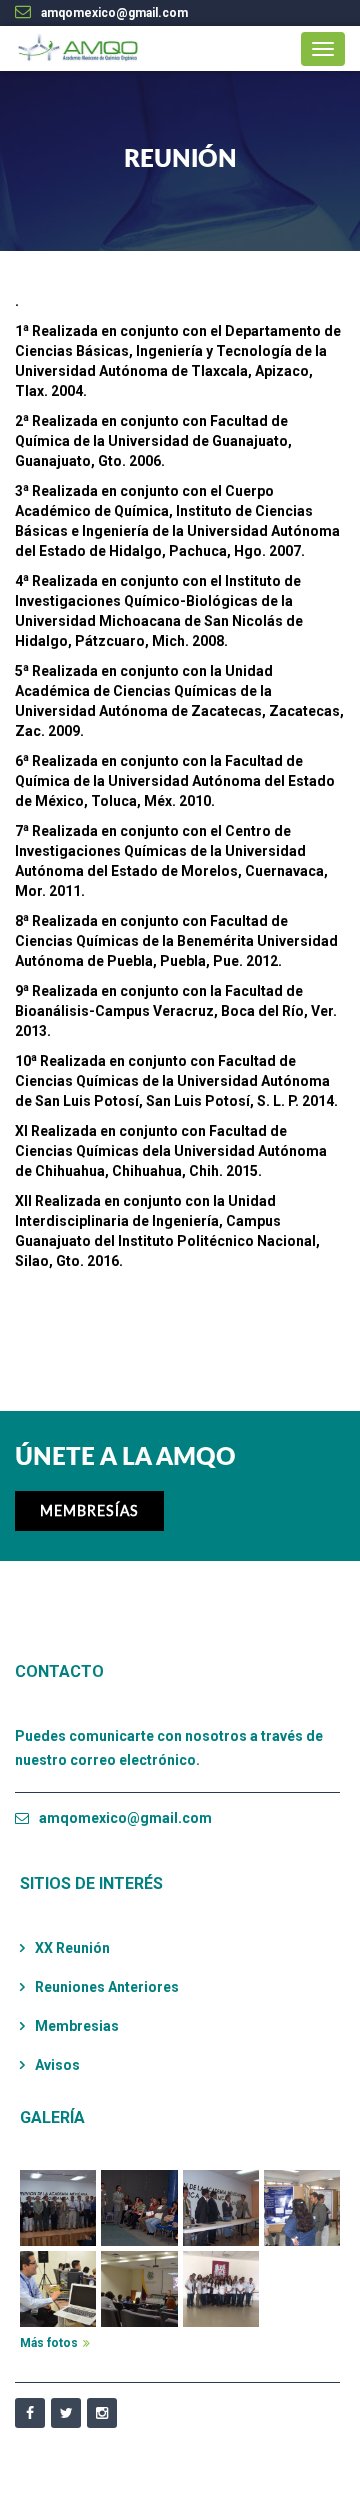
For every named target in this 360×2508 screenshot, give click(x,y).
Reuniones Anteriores (107, 1987)
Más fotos (49, 2343)
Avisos (57, 2065)
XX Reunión (72, 1948)
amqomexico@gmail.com (125, 1818)
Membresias (77, 2026)
